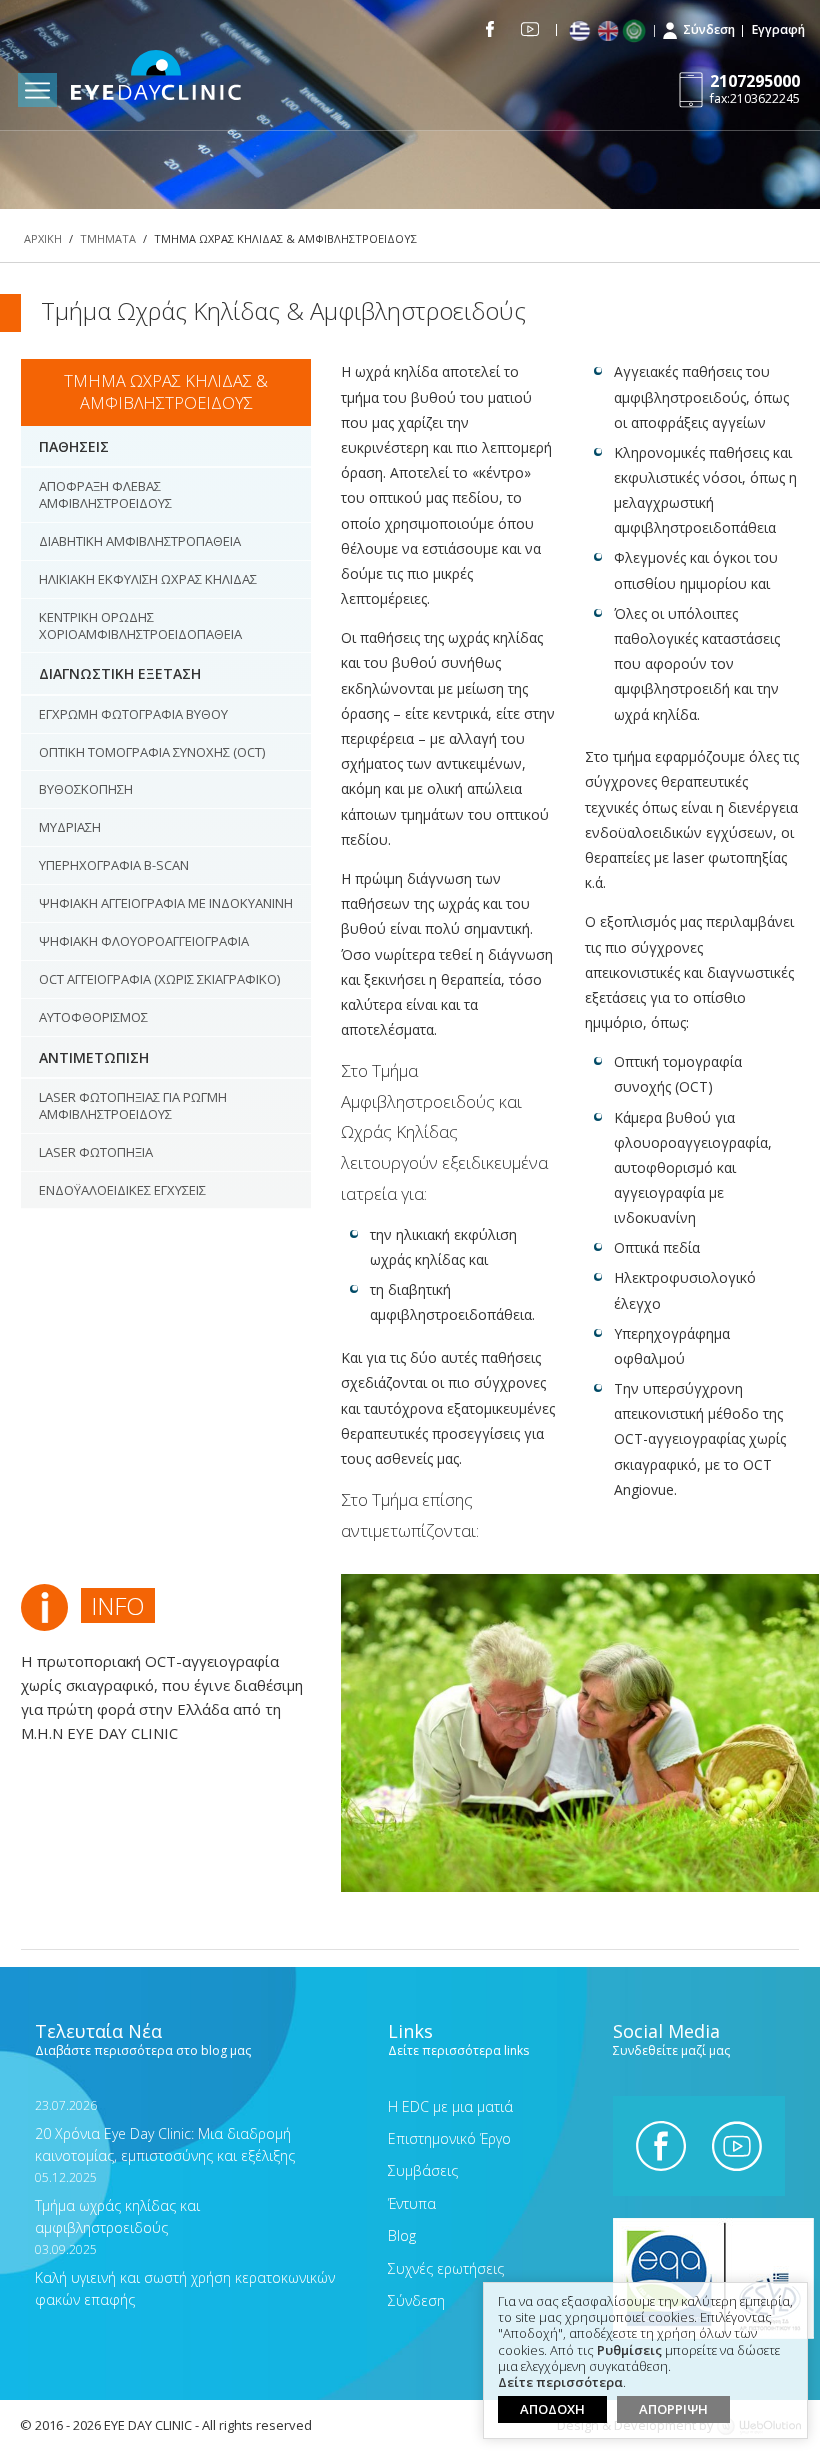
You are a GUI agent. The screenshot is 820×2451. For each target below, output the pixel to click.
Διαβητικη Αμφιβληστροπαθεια (140, 541)
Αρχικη (43, 238)
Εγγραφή (778, 29)
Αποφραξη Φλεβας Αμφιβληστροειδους (105, 494)
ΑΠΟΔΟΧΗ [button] (552, 2409)
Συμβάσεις (423, 2170)
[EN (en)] (609, 31)
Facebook (491, 29)
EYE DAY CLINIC (156, 78)
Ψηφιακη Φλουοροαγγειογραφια (144, 941)
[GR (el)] (581, 31)
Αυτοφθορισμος (93, 1017)
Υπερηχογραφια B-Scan (114, 865)
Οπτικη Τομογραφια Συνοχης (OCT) (152, 752)
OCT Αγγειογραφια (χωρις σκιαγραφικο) (159, 979)
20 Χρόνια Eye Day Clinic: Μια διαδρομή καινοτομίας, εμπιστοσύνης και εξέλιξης (165, 2131)
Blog (402, 2235)
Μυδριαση (70, 827)
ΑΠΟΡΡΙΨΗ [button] (673, 2409)
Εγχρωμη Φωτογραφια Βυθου (133, 714)
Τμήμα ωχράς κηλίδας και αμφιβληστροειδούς (117, 2203)
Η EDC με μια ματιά (450, 2106)
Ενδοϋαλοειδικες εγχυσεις (122, 1190)
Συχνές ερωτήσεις (446, 2268)
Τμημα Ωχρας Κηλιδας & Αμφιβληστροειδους (166, 391)
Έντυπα (412, 2203)
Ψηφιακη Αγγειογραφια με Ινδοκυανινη (166, 903)
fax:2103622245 (755, 88)
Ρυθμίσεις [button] (629, 2351)
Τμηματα (108, 238)
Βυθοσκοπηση (86, 789)
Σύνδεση (709, 29)
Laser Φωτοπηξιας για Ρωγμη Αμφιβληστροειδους (133, 1105)
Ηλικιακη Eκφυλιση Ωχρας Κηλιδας (148, 579)
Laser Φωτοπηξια (96, 1152)
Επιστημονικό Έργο (449, 2138)
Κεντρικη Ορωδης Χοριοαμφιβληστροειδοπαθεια (140, 625)
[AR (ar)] (638, 31)
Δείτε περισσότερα (560, 2383)
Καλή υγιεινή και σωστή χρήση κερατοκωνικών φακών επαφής (185, 2275)
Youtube (530, 29)
